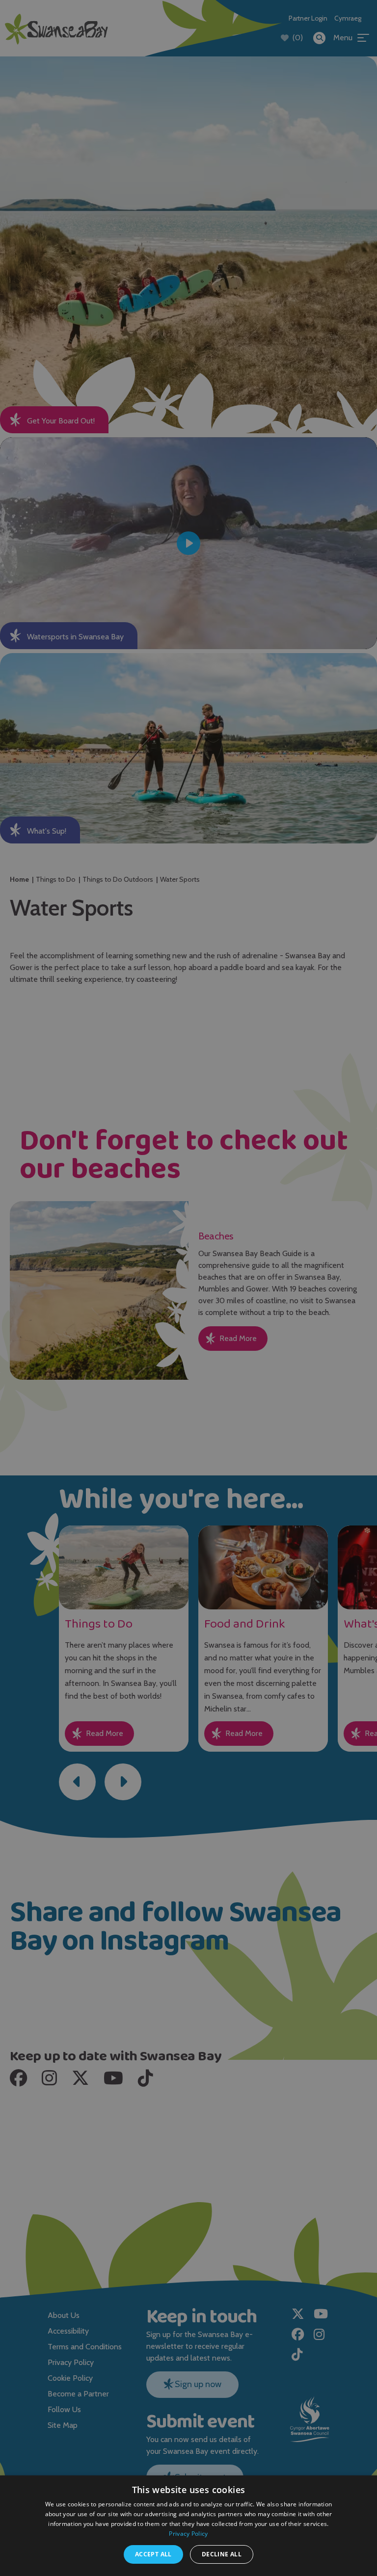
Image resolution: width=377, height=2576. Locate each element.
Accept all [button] (153, 2554)
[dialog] (188, 1288)
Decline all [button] (222, 2554)
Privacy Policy (188, 2534)
